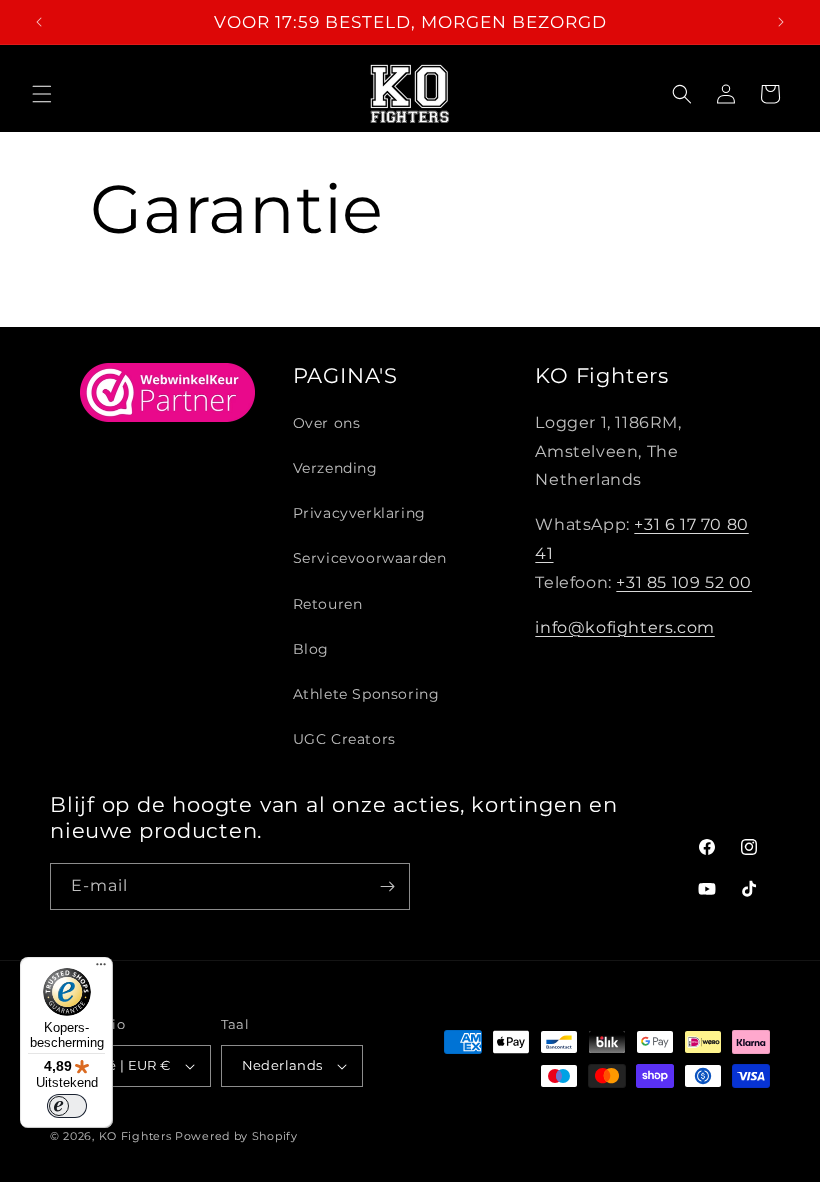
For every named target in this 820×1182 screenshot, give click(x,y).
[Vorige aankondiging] (39, 22)
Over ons (327, 423)
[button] (42, 94)
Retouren (328, 604)
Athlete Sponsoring (366, 694)
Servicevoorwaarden (370, 558)
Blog (311, 649)
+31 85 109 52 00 (684, 582)
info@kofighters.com (624, 627)
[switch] (67, 1106)
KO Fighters (135, 1136)
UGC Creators (344, 739)
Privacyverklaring (359, 513)
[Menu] (101, 969)
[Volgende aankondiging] (781, 22)
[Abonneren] (387, 886)
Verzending (335, 468)
